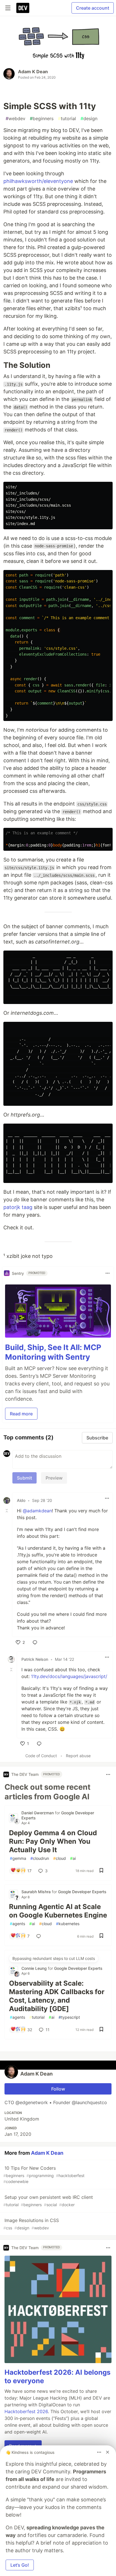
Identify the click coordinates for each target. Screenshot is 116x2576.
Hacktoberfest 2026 (26, 2411)
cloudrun (40, 1858)
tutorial (67, 118)
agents (17, 1924)
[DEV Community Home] (23, 8)
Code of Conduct (41, 1756)
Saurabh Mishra (37, 1892)
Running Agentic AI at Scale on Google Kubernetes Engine (58, 1911)
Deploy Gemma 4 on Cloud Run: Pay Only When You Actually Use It (53, 1841)
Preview (54, 1478)
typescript (69, 2017)
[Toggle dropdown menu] (108, 1273)
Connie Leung (35, 1968)
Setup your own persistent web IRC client (48, 2201)
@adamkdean (37, 1511)
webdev (15, 118)
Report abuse (78, 1756)
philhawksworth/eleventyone (38, 181)
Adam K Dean (33, 72)
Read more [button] (21, 1414)
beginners (42, 118)
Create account (93, 8)
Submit (24, 1478)
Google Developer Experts (82, 1892)
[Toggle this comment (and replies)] (7, 1511)
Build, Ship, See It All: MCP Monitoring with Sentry (53, 1352)
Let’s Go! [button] (20, 2565)
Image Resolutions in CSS (31, 2224)
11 (48, 2030)
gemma (18, 1858)
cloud (60, 1858)
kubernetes (68, 1924)
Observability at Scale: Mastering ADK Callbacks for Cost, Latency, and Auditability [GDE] (57, 1996)
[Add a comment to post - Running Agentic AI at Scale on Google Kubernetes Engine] (40, 1936)
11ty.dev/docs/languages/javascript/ (69, 1676)
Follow (58, 2089)
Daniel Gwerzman (38, 1813)
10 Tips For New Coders (44, 2175)
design (89, 118)
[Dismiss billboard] (108, 2452)
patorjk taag (18, 1207)
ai (73, 1858)
